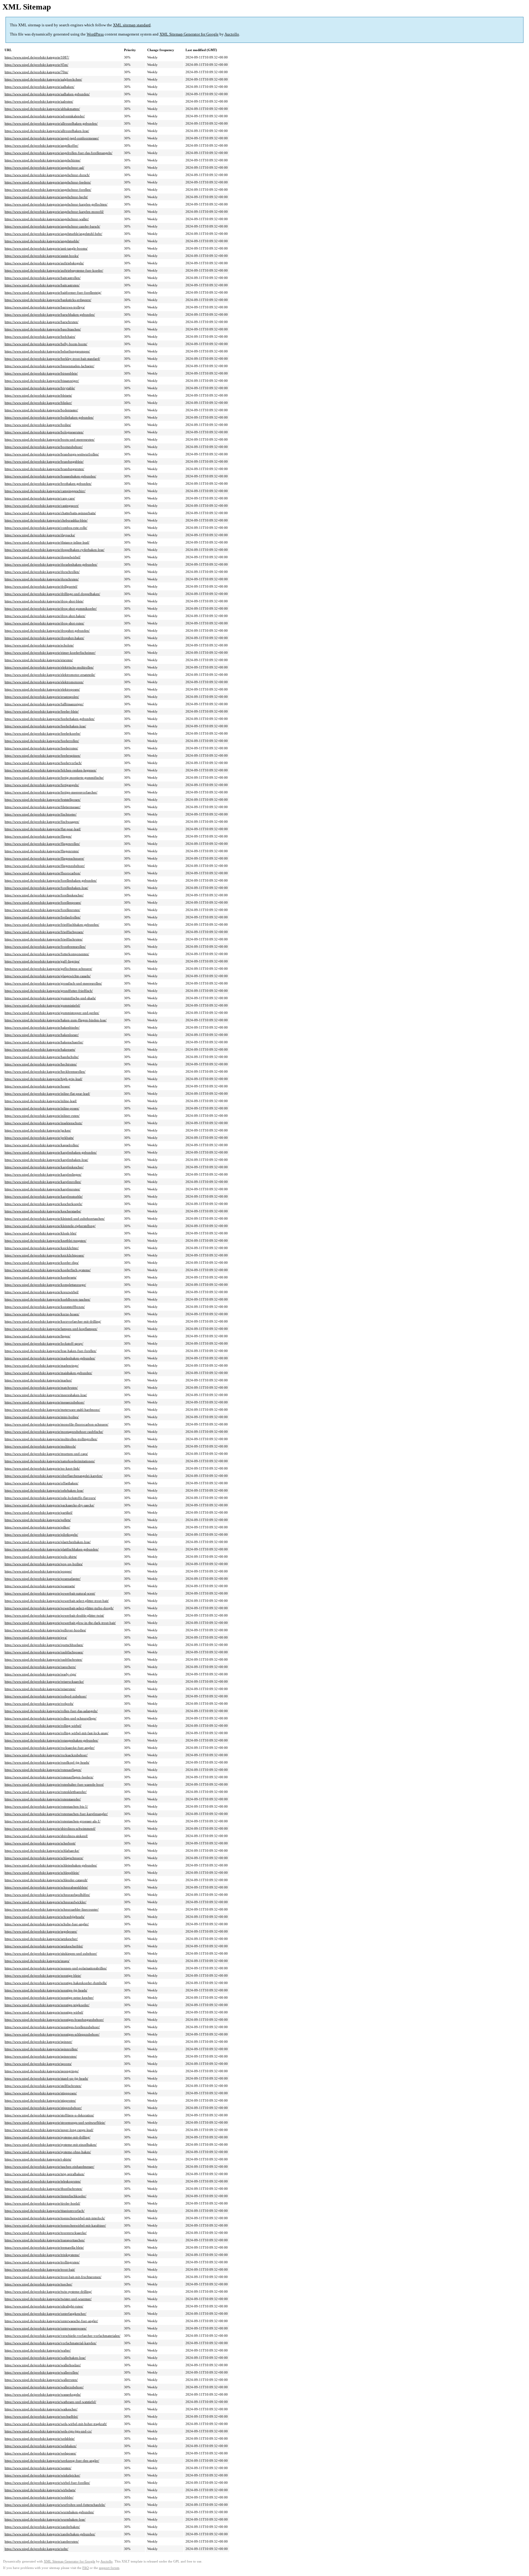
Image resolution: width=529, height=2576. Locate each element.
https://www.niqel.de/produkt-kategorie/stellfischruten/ (43, 2086)
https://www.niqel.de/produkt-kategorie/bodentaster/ (41, 410)
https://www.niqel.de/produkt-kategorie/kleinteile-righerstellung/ (50, 1226)
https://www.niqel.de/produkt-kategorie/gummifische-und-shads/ (50, 998)
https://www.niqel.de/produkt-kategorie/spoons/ (38, 2064)
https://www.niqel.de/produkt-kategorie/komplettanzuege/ (45, 1285)
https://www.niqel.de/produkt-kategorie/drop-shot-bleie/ (44, 601)
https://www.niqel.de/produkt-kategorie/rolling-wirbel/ (43, 1726)
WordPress (95, 34)
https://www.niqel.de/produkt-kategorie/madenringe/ (42, 1365)
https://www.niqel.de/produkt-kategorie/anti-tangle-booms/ (46, 248)
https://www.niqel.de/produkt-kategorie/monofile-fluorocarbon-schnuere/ (56, 1424)
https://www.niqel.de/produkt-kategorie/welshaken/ (41, 2446)
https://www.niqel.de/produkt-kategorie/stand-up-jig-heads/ (46, 2078)
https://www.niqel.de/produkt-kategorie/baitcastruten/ (42, 285)
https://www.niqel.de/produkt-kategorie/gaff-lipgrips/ (42, 961)
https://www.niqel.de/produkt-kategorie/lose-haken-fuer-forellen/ (51, 1351)
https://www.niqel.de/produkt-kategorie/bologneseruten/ (44, 432)
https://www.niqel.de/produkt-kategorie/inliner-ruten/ (42, 1116)
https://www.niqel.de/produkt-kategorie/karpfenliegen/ (43, 1174)
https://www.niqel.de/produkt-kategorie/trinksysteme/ (42, 2255)
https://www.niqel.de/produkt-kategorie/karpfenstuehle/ (44, 1196)
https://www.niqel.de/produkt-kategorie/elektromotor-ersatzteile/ (50, 675)
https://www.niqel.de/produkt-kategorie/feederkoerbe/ (43, 733)
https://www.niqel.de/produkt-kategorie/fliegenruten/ (42, 851)
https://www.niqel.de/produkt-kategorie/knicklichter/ (42, 1248)
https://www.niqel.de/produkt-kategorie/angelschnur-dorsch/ (47, 175)
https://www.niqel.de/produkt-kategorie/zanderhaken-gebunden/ (50, 2534)
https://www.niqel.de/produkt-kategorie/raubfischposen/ (44, 1652)
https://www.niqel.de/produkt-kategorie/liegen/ (38, 1336)
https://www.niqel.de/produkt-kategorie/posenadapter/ (43, 1579)
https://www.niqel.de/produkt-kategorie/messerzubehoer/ (45, 1402)
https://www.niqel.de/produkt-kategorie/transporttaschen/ (45, 2240)
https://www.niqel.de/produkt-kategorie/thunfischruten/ (43, 2189)
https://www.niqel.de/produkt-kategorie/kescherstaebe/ (43, 1211)
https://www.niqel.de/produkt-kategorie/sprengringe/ (42, 2071)
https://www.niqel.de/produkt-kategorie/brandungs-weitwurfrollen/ (52, 454)
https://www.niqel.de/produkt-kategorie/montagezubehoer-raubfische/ (54, 1432)
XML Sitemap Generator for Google (189, 34)
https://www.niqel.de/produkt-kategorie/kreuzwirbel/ (42, 1292)
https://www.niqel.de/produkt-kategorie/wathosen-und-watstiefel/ (50, 2402)
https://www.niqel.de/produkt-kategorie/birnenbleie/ (41, 373)
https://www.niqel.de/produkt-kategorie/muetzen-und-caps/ (46, 1454)
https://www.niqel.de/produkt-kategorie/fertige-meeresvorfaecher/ (51, 792)
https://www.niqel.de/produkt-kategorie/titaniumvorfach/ (45, 2211)
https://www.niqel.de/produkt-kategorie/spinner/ (38, 2042)
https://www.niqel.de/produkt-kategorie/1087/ (37, 57)
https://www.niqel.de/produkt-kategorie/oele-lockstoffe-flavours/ (50, 1498)
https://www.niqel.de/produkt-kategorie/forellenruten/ (42, 910)
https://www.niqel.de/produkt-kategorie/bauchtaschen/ (43, 329)
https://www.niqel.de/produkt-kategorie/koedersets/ (41, 1277)
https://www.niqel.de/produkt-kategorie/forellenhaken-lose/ (46, 888)
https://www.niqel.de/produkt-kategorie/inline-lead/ (41, 1101)
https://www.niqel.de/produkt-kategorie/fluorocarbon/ (43, 873)
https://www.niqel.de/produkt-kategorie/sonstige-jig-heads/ (46, 1990)
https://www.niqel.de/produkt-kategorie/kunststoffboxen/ (45, 1307)
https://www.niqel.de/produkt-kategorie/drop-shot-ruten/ (44, 623)
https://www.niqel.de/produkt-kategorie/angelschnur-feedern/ (48, 182)
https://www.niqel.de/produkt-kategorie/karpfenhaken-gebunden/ (51, 1152)
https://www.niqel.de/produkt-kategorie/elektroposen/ (42, 689)
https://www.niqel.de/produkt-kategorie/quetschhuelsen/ (44, 1645)
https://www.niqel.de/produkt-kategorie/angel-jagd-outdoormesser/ (52, 138)
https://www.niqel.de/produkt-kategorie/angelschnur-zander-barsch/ (52, 226)
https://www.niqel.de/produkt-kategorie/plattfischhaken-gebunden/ (52, 1549)
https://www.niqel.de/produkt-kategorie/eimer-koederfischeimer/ (50, 653)
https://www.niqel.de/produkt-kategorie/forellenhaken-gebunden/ (51, 880)
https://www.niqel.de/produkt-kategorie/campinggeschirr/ (45, 491)
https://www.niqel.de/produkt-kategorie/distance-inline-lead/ (47, 542)
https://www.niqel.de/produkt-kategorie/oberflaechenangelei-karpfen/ (54, 1476)
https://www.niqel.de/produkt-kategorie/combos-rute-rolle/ (46, 528)
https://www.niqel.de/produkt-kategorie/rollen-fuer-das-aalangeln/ (51, 1711)
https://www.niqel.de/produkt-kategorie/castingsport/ (42, 506)
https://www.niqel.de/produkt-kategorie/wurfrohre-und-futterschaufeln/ (55, 2505)
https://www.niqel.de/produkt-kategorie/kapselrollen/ (42, 1145)
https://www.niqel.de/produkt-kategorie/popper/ (38, 1571)
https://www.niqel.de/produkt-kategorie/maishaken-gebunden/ (48, 1373)
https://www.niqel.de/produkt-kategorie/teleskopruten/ (43, 2181)
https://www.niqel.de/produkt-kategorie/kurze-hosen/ (42, 1314)
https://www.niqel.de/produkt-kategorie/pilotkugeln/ (41, 1535)
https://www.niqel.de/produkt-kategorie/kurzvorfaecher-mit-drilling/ (53, 1321)
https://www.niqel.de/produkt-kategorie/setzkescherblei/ (44, 1946)
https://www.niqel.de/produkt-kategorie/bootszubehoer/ (44, 447)
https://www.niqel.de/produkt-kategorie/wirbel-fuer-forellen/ (47, 2483)
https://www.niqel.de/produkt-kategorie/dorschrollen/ (42, 572)
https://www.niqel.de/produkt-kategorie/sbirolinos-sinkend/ (46, 1836)
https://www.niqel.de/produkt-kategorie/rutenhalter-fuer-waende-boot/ (54, 1784)
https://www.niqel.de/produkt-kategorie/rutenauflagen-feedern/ (49, 1777)
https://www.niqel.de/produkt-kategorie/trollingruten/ (42, 2262)
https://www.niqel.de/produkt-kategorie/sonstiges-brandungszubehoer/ (54, 2020)
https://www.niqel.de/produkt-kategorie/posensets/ (40, 1586)
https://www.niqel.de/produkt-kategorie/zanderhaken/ (42, 2527)
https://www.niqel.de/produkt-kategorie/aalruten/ (39, 101)
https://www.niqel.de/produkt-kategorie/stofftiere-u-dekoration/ (49, 2115)
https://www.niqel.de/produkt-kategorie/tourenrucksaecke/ (46, 2233)
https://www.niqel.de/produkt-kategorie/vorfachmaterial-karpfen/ (51, 2343)
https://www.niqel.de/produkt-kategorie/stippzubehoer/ (43, 2108)
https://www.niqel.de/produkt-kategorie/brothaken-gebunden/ (48, 484)
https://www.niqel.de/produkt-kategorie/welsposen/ (40, 2453)
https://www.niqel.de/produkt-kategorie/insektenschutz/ (43, 1123)
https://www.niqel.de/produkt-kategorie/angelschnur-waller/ (47, 219)
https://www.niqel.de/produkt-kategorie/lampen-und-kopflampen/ (51, 1329)
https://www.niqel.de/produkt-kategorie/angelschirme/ (43, 160)
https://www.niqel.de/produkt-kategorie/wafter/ (38, 2350)
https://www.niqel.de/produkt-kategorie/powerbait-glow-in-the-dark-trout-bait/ (60, 1623)
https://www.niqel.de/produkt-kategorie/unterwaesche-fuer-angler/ (51, 2321)
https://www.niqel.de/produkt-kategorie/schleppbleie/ (42, 1873)
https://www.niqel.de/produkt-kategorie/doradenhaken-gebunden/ (51, 564)
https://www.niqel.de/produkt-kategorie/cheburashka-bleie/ (46, 520)
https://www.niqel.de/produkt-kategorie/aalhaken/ (39, 87)
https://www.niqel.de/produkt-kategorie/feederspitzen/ (43, 755)
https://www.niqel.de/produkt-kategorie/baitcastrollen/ (43, 278)
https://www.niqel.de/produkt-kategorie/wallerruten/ (41, 2380)
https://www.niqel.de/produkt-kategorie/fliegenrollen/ (42, 844)
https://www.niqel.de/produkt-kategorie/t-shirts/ (38, 2159)
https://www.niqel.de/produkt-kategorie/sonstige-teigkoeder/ (47, 2005)
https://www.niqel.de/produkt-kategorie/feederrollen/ (42, 741)
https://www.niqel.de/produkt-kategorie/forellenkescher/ (44, 895)
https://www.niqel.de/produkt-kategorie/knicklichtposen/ (44, 1255)
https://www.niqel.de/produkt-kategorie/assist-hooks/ (42, 256)
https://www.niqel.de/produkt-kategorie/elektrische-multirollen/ (49, 667)
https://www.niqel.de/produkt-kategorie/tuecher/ (38, 2284)
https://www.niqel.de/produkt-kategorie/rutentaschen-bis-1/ (46, 1806)
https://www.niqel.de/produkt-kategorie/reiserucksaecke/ (44, 1682)
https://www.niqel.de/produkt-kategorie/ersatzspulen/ (42, 697)
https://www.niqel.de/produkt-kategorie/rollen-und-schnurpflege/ (51, 1718)
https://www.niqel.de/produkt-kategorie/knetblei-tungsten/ (45, 1241)
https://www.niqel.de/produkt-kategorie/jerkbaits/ (39, 1138)
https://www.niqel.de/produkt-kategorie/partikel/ (39, 1512)
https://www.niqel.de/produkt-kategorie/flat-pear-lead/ (43, 829)
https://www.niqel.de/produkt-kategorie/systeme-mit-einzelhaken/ (51, 2145)
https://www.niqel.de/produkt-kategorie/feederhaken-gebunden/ (50, 719)
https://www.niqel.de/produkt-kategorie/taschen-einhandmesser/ (49, 2167)
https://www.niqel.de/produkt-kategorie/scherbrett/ (40, 1843)
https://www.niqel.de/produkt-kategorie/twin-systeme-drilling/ (48, 2292)
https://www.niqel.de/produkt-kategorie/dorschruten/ (42, 579)
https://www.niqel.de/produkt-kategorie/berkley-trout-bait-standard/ (52, 359)
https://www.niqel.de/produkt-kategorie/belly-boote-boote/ (46, 344)
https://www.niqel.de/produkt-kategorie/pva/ (36, 1637)
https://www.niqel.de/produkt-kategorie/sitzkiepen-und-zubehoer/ (51, 1953)
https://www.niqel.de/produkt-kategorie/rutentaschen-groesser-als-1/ (53, 1821)
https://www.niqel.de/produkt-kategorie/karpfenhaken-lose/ (46, 1160)
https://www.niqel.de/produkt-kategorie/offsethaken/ (41, 1483)
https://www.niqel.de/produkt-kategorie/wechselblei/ (41, 2416)
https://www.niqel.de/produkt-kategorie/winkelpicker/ (42, 2475)
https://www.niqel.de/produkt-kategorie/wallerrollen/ (42, 2372)
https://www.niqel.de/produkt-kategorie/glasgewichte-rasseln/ (48, 976)
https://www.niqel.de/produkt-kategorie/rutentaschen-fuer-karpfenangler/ (56, 1814)
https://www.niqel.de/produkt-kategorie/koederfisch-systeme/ (48, 1270)
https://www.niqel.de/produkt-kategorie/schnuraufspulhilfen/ (47, 1895)
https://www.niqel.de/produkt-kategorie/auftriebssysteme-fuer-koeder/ (54, 270)
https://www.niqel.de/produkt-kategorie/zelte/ (36, 2549)
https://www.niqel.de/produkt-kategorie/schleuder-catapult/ (46, 1880)
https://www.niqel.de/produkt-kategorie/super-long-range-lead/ (49, 2130)
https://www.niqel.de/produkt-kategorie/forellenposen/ (43, 902)
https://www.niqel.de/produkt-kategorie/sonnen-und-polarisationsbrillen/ (56, 1968)
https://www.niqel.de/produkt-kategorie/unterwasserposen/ (46, 2328)
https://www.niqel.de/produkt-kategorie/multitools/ (40, 1446)
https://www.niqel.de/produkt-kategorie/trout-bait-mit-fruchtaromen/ (53, 2277)
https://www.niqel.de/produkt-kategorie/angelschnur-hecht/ (46, 197)
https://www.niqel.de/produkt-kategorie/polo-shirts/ (41, 1557)
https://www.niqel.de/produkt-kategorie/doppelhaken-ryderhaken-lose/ (54, 550)
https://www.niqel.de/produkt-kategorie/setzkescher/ (41, 1939)
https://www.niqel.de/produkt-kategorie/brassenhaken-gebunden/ (50, 476)
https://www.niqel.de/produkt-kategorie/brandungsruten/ (44, 469)
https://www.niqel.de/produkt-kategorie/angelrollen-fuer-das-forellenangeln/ (58, 153)
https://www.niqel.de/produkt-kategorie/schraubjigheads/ (45, 1917)
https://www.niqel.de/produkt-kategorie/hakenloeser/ (42, 1035)
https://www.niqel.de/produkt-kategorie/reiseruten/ (40, 1689)
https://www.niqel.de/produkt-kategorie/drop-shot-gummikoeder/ (51, 608)
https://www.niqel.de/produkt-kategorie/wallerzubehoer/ (44, 2387)
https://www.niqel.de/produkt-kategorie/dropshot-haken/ (44, 638)
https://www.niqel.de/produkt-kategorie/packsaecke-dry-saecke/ (49, 1505)
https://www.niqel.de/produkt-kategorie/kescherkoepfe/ (43, 1204)
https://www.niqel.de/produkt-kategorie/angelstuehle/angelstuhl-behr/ (53, 234)
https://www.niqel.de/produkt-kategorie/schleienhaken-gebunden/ (51, 1865)
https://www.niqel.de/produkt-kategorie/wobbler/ (39, 2497)
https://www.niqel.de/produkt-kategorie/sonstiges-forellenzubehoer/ (52, 2027)
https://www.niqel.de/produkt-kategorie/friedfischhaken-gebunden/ (52, 925)
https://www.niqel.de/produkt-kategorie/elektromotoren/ (44, 682)
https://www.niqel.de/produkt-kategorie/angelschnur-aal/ (44, 168)
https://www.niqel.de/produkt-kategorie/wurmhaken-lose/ (45, 2519)
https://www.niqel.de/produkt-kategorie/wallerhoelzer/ (43, 2365)
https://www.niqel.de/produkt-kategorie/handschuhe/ (42, 1057)
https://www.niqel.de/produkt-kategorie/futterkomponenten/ (47, 954)
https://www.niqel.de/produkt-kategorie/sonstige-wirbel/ (44, 2012)
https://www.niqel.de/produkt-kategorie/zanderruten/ (42, 2541)
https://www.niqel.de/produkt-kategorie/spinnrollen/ (41, 2049)
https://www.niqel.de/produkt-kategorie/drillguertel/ (41, 586)
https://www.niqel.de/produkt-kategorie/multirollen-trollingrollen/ (51, 1439)
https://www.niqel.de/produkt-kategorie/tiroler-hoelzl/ (42, 2203)
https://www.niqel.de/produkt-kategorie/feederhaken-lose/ (45, 726)
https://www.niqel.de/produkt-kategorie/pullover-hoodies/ (45, 1630)
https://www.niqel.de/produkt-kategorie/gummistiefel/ (42, 1005)
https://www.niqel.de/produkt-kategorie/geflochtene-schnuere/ (48, 969)
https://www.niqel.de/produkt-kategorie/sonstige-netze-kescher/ (49, 1998)
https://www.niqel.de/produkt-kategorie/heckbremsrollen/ (45, 1071)
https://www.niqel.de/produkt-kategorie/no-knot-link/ (42, 1468)
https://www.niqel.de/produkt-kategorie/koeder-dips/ (42, 1263)
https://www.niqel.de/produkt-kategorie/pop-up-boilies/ (44, 1564)
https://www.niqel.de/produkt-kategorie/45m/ (36, 65)
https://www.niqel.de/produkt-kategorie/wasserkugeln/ (43, 2394)
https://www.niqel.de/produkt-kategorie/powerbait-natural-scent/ (50, 1593)
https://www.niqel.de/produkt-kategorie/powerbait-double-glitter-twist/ (54, 1615)
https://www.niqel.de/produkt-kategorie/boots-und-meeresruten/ (50, 439)
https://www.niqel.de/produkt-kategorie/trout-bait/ (40, 2269)
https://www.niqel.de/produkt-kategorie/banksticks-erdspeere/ (48, 300)
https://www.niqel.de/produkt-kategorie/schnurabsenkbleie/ (46, 1887)
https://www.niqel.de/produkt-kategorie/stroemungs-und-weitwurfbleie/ (55, 2122)
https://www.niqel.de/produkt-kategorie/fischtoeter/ (41, 814)
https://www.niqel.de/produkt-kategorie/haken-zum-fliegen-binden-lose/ (56, 1020)
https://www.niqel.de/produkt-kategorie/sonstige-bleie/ (43, 1975)
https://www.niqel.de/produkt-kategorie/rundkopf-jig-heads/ (47, 1762)
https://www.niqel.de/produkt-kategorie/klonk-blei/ (41, 1233)
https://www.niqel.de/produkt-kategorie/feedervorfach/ (43, 763)
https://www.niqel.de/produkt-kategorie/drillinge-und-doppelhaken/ (52, 594)
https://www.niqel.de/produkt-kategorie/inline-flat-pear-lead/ (47, 1094)
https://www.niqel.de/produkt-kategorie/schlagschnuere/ (44, 1858)
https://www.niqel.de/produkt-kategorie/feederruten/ (41, 748)
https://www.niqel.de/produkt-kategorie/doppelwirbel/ (43, 557)
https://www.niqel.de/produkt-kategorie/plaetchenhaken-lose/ (48, 1542)
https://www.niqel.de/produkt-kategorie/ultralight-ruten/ (44, 2306)
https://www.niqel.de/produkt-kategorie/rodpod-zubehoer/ (46, 1696)
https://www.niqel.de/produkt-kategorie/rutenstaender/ (43, 1799)
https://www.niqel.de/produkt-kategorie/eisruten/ (39, 660)
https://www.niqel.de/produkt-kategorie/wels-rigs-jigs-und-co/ (48, 2431)
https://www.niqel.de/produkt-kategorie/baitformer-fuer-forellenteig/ (53, 292)
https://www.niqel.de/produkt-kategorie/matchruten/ (41, 1388)
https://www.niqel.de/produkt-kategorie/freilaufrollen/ (43, 917)
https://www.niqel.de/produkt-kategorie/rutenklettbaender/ (46, 1792)
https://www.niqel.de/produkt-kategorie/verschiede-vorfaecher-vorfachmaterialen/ (62, 2336)
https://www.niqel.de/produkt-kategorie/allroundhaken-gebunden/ (51, 123)
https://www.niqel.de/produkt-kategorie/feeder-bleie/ (42, 711)
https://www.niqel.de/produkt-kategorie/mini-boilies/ (42, 1417)
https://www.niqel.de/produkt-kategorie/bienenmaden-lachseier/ (49, 366)
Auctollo (232, 34)
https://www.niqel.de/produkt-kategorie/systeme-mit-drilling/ (47, 2137)
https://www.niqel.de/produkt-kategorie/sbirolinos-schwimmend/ (50, 1828)
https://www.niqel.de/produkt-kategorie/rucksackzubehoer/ (46, 1755)
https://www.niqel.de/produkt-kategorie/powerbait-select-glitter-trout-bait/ (57, 1601)
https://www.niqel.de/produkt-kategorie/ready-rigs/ (40, 1674)
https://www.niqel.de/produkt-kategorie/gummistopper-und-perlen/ (52, 1013)
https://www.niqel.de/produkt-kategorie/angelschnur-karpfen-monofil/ (54, 212)
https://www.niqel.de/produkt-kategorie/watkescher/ (41, 2409)
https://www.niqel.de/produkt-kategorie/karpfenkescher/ (44, 1167)
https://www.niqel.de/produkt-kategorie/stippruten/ (40, 2100)
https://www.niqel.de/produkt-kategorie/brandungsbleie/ (44, 461)
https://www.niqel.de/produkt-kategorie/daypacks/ (40, 535)
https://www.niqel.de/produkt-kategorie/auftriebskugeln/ (44, 263)
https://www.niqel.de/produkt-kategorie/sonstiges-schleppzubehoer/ (52, 2034)
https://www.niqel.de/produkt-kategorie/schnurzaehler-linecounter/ (52, 1909)
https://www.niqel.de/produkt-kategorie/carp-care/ (40, 498)
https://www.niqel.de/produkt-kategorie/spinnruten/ (41, 2056)
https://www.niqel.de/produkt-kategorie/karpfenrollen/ (43, 1182)
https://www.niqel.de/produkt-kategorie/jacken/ (38, 1130)
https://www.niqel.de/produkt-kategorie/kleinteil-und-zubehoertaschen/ (55, 1218)
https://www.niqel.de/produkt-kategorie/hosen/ (37, 1086)
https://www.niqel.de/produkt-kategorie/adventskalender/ (45, 116)
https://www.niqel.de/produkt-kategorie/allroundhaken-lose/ (47, 131)
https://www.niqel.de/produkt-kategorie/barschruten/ (41, 322)
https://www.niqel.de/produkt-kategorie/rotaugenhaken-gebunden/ (51, 1740)
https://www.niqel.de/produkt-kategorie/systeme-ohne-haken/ (48, 2152)
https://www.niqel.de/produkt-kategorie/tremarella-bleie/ (44, 2247)
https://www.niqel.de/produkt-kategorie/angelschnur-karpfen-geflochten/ (56, 204)
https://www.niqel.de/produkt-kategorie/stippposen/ (41, 2093)
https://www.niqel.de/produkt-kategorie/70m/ (36, 72)
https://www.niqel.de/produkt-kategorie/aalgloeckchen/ (43, 79)
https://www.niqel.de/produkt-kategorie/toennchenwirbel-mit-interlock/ (55, 2218)
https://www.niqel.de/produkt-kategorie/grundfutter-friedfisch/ (49, 991)
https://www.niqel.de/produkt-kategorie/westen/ (38, 2468)
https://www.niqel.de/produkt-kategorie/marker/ (38, 1380)
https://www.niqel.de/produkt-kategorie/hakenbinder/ (42, 1027)
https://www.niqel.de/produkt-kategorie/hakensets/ (40, 1049)
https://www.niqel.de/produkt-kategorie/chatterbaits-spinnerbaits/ (50, 513)
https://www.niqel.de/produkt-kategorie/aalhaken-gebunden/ (47, 94)
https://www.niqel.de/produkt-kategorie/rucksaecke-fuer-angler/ (50, 1748)
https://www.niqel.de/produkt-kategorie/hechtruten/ (41, 1064)
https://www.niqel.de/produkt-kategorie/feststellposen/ (43, 800)
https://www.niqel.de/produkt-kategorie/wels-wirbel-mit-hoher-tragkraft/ (56, 2424)
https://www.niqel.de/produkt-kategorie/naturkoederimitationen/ (50, 1461)
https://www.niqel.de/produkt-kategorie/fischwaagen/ (42, 822)
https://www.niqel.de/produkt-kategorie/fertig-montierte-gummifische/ (54, 778)
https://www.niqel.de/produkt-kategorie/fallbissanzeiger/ (44, 704)
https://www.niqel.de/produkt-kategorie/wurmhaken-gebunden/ (49, 2512)
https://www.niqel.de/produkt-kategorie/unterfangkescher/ (45, 2314)
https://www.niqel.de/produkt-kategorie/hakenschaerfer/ (44, 1042)
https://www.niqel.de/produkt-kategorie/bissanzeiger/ (42, 381)
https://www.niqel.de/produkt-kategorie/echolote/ (39, 645)
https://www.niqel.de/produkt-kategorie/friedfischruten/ (44, 939)
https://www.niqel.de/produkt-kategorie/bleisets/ (38, 395)
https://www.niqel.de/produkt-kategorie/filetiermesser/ (43, 807)
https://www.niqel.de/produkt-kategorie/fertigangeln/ (42, 785)
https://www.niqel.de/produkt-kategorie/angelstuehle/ (42, 241)
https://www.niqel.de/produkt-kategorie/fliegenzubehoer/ (45, 866)
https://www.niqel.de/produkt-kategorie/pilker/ (37, 1527)
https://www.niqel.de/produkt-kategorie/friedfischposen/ (44, 932)
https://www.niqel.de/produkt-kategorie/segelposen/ (41, 1931)
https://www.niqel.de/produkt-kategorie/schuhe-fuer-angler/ (47, 1924)
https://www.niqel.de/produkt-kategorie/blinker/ (38, 403)
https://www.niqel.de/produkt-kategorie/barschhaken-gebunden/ (50, 314)
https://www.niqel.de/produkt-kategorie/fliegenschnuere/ (44, 858)
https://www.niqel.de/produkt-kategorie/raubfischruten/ (43, 1659)
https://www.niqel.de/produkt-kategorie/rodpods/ (39, 1704)
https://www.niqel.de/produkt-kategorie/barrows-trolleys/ (45, 307)
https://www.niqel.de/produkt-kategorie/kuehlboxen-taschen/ (47, 1299)
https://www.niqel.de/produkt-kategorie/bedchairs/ (40, 337)
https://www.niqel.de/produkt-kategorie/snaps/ (37, 1961)
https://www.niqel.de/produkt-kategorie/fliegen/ (38, 836)
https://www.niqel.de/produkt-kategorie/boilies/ (38, 425)
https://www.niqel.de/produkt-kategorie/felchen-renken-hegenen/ (51, 770)
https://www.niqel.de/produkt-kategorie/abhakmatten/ (42, 109)
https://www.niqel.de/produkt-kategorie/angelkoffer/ (41, 145)
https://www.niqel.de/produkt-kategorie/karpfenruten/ (42, 1189)
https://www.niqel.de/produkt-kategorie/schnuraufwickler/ (45, 1902)
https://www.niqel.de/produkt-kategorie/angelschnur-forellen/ (48, 190)
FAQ (86, 2568)
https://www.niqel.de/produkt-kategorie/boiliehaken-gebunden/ (49, 417)
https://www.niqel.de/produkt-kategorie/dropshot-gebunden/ (47, 631)
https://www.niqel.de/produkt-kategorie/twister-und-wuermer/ (48, 2299)
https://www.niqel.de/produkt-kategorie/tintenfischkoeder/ (45, 2196)
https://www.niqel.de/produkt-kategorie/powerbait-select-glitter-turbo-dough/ (59, 1608)
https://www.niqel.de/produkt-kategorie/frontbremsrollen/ (45, 947)
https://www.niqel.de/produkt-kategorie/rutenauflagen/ (43, 1770)
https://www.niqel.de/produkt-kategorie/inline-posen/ (42, 1108)
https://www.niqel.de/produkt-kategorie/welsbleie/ (40, 2439)
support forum (109, 2568)
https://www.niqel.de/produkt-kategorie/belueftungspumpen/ (47, 351)
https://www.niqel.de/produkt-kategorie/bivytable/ (40, 388)
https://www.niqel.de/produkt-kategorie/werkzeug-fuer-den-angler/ (52, 2461)
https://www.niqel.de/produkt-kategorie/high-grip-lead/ (43, 1079)
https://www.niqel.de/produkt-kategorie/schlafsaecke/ (42, 1851)
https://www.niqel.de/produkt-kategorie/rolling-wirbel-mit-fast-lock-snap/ (56, 1733)
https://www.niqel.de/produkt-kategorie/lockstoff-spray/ (44, 1343)
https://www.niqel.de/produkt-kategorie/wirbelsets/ (40, 2490)
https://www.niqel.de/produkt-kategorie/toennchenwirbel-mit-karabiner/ (55, 2225)
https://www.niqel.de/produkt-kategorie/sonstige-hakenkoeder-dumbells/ (56, 1983)
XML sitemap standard (132, 25)
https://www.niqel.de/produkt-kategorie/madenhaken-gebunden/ (50, 1358)
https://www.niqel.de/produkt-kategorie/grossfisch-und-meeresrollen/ (53, 983)
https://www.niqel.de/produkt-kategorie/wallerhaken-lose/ (45, 2358)
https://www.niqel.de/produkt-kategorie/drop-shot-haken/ (45, 616)
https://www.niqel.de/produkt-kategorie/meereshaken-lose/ (46, 1395)
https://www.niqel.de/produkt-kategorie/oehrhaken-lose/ (44, 1490)
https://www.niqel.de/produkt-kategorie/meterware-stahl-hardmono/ (52, 1410)
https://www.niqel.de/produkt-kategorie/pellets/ (38, 1520)
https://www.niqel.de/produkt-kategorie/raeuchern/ (40, 1667)
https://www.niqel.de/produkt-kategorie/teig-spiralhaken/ (45, 2174)
